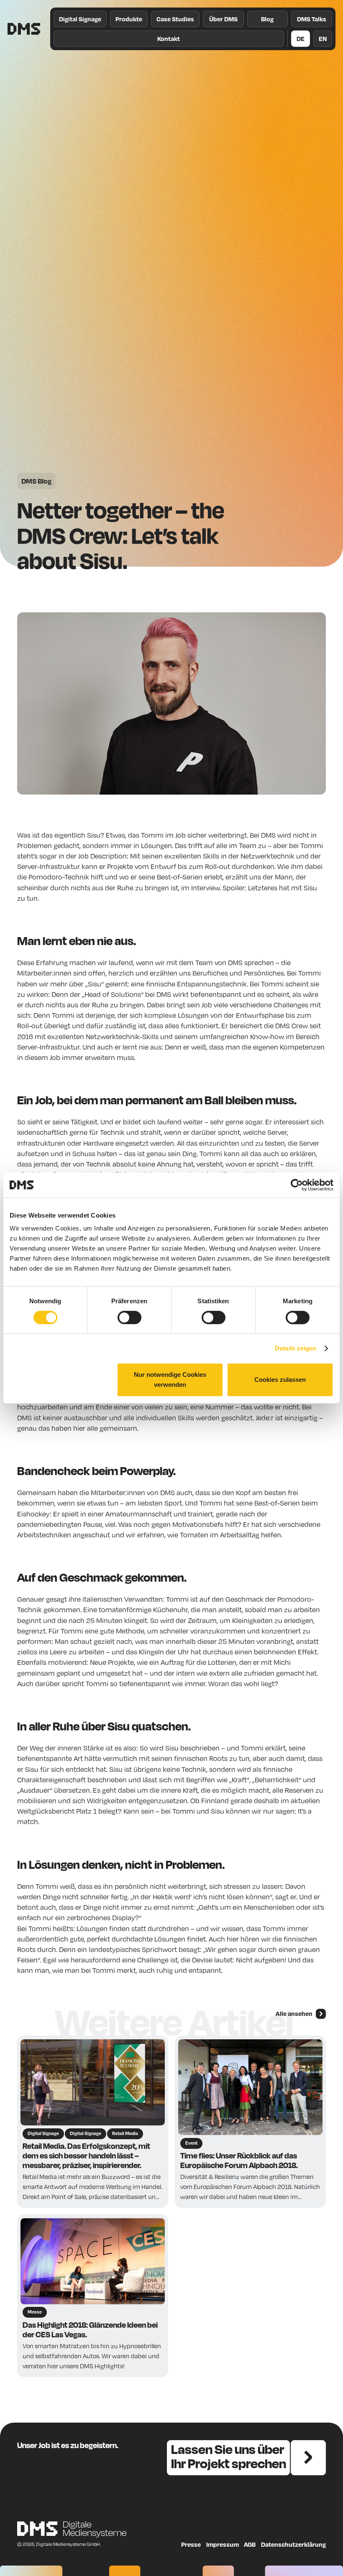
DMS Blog (36, 481)
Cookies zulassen (280, 1380)
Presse (191, 2544)
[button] (129, 19)
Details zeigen (296, 1348)
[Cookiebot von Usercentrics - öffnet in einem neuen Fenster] (297, 1185)
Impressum (223, 2544)
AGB (250, 2544)
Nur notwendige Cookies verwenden (170, 1380)
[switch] (129, 1317)
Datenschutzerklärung (293, 2544)
